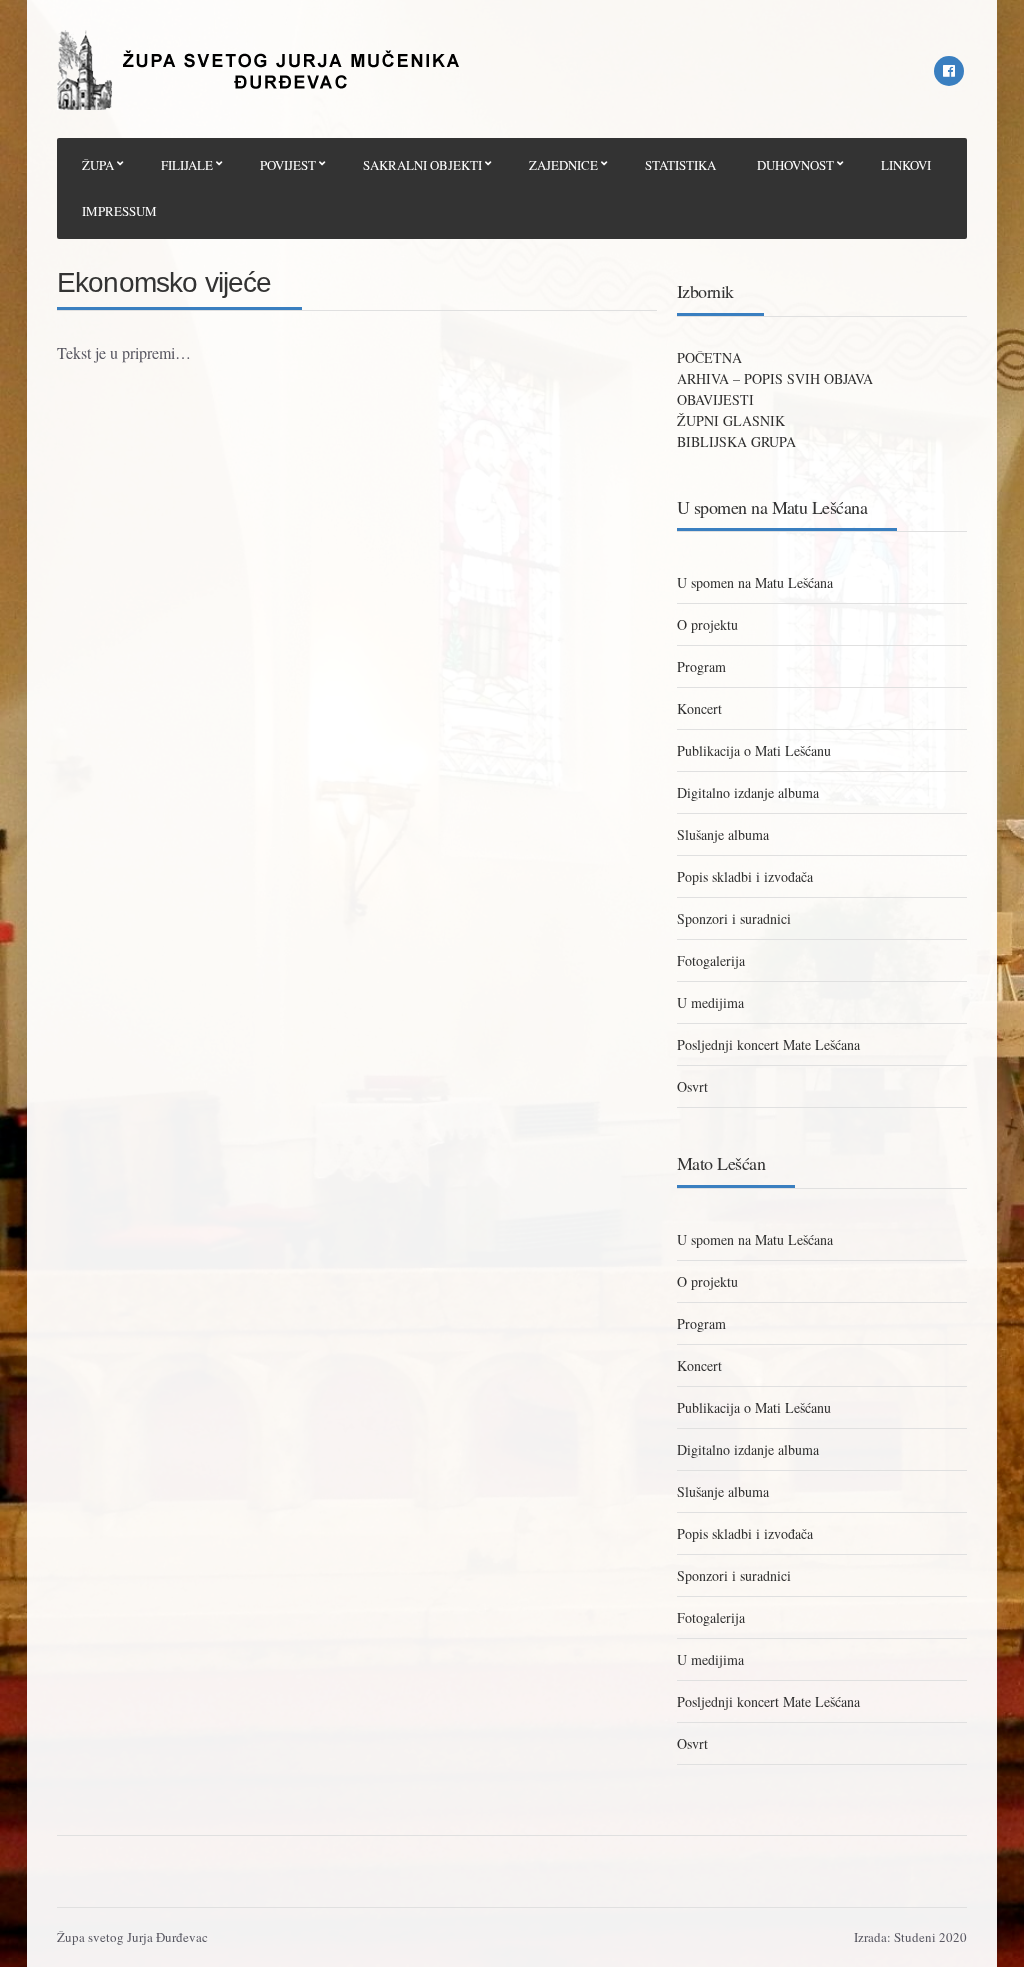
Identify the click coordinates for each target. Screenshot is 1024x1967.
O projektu (707, 624)
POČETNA (709, 357)
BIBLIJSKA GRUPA (736, 441)
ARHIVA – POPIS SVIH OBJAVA (775, 378)
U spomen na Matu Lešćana (755, 582)
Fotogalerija (711, 960)
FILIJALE (187, 165)
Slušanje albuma (723, 834)
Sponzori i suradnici (734, 918)
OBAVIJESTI (715, 399)
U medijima (710, 1002)
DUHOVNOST (795, 165)
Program (701, 666)
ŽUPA (98, 165)
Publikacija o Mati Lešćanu (754, 750)
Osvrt (692, 1086)
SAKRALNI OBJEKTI (422, 165)
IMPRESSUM (119, 211)
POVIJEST (288, 165)
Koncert (699, 708)
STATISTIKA (680, 165)
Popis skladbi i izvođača (745, 876)
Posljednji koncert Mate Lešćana (768, 1044)
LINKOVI (906, 165)
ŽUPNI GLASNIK (731, 420)
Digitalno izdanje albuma (748, 792)
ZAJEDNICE (563, 165)
